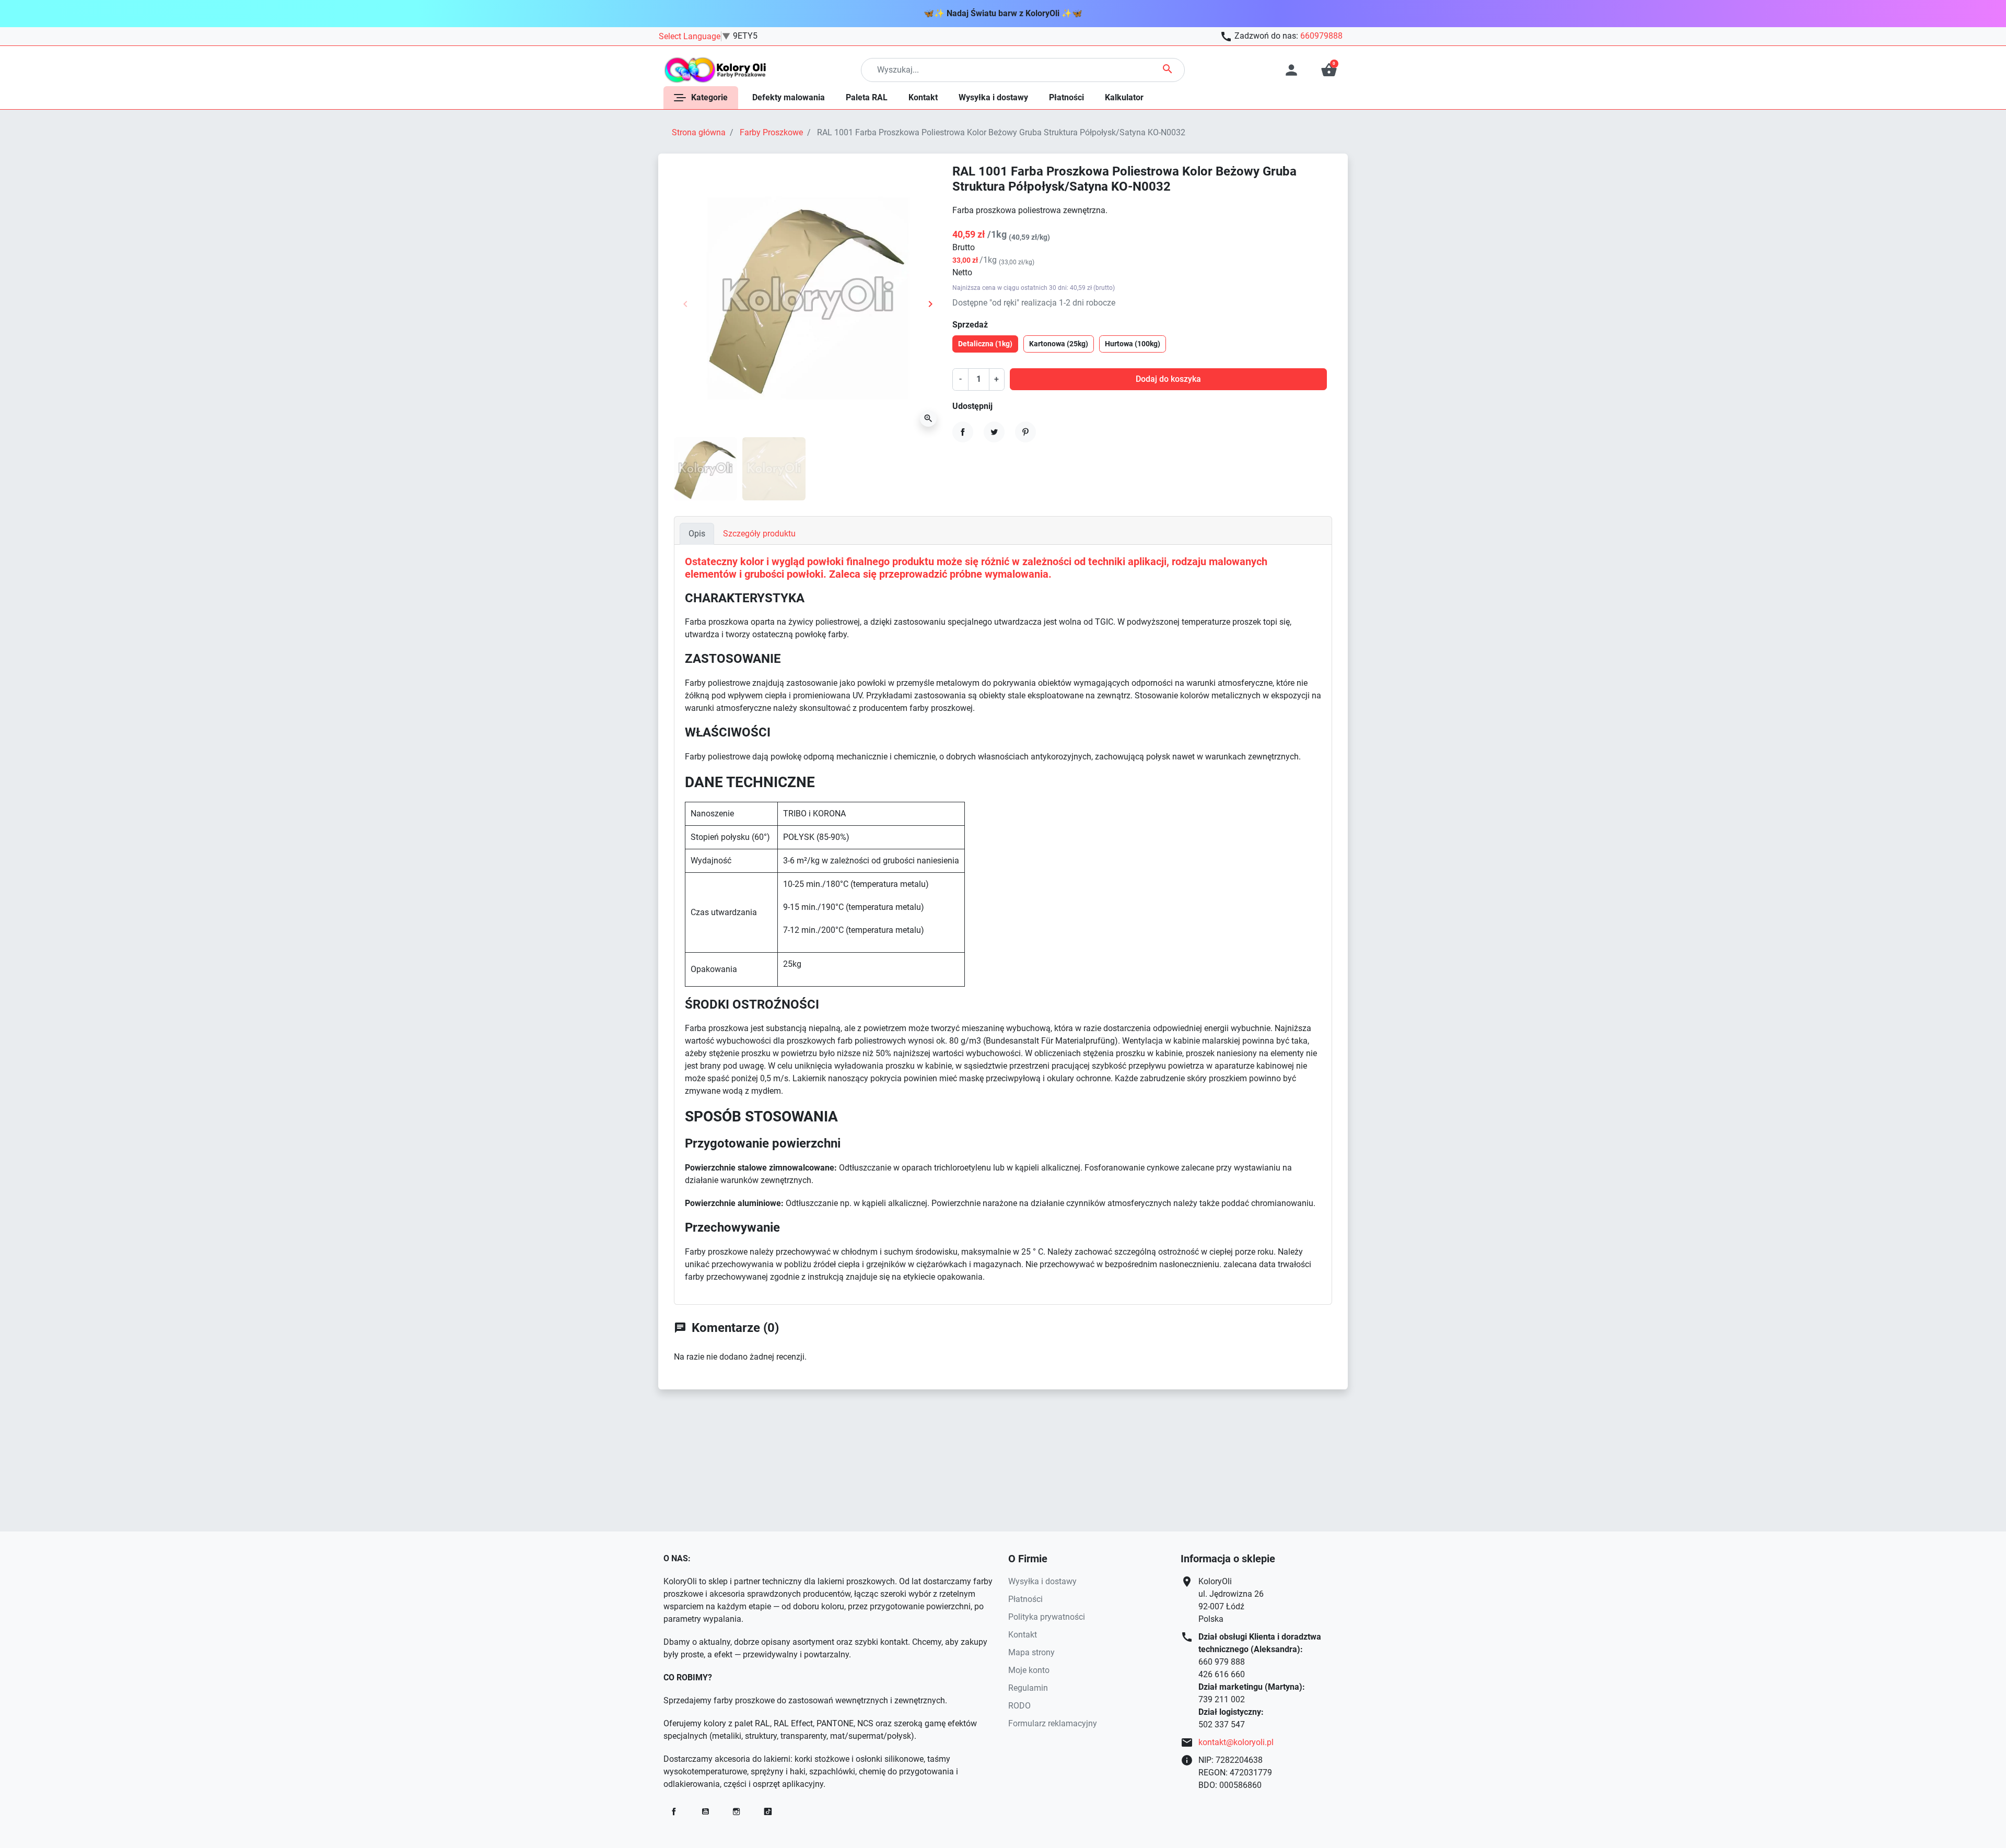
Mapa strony (1031, 1652)
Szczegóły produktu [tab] (759, 534)
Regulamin (1028, 1688)
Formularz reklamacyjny (1053, 1723)
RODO (1019, 1706)
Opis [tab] (697, 534)
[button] (1329, 70)
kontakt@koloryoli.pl (1236, 1742)
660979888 (1321, 36)
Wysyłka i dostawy (1042, 1581)
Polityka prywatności (1047, 1617)
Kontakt (1023, 1635)
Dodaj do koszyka (1168, 379)
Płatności (1025, 1599)
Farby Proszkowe (771, 132)
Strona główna (699, 132)
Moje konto (1029, 1670)
